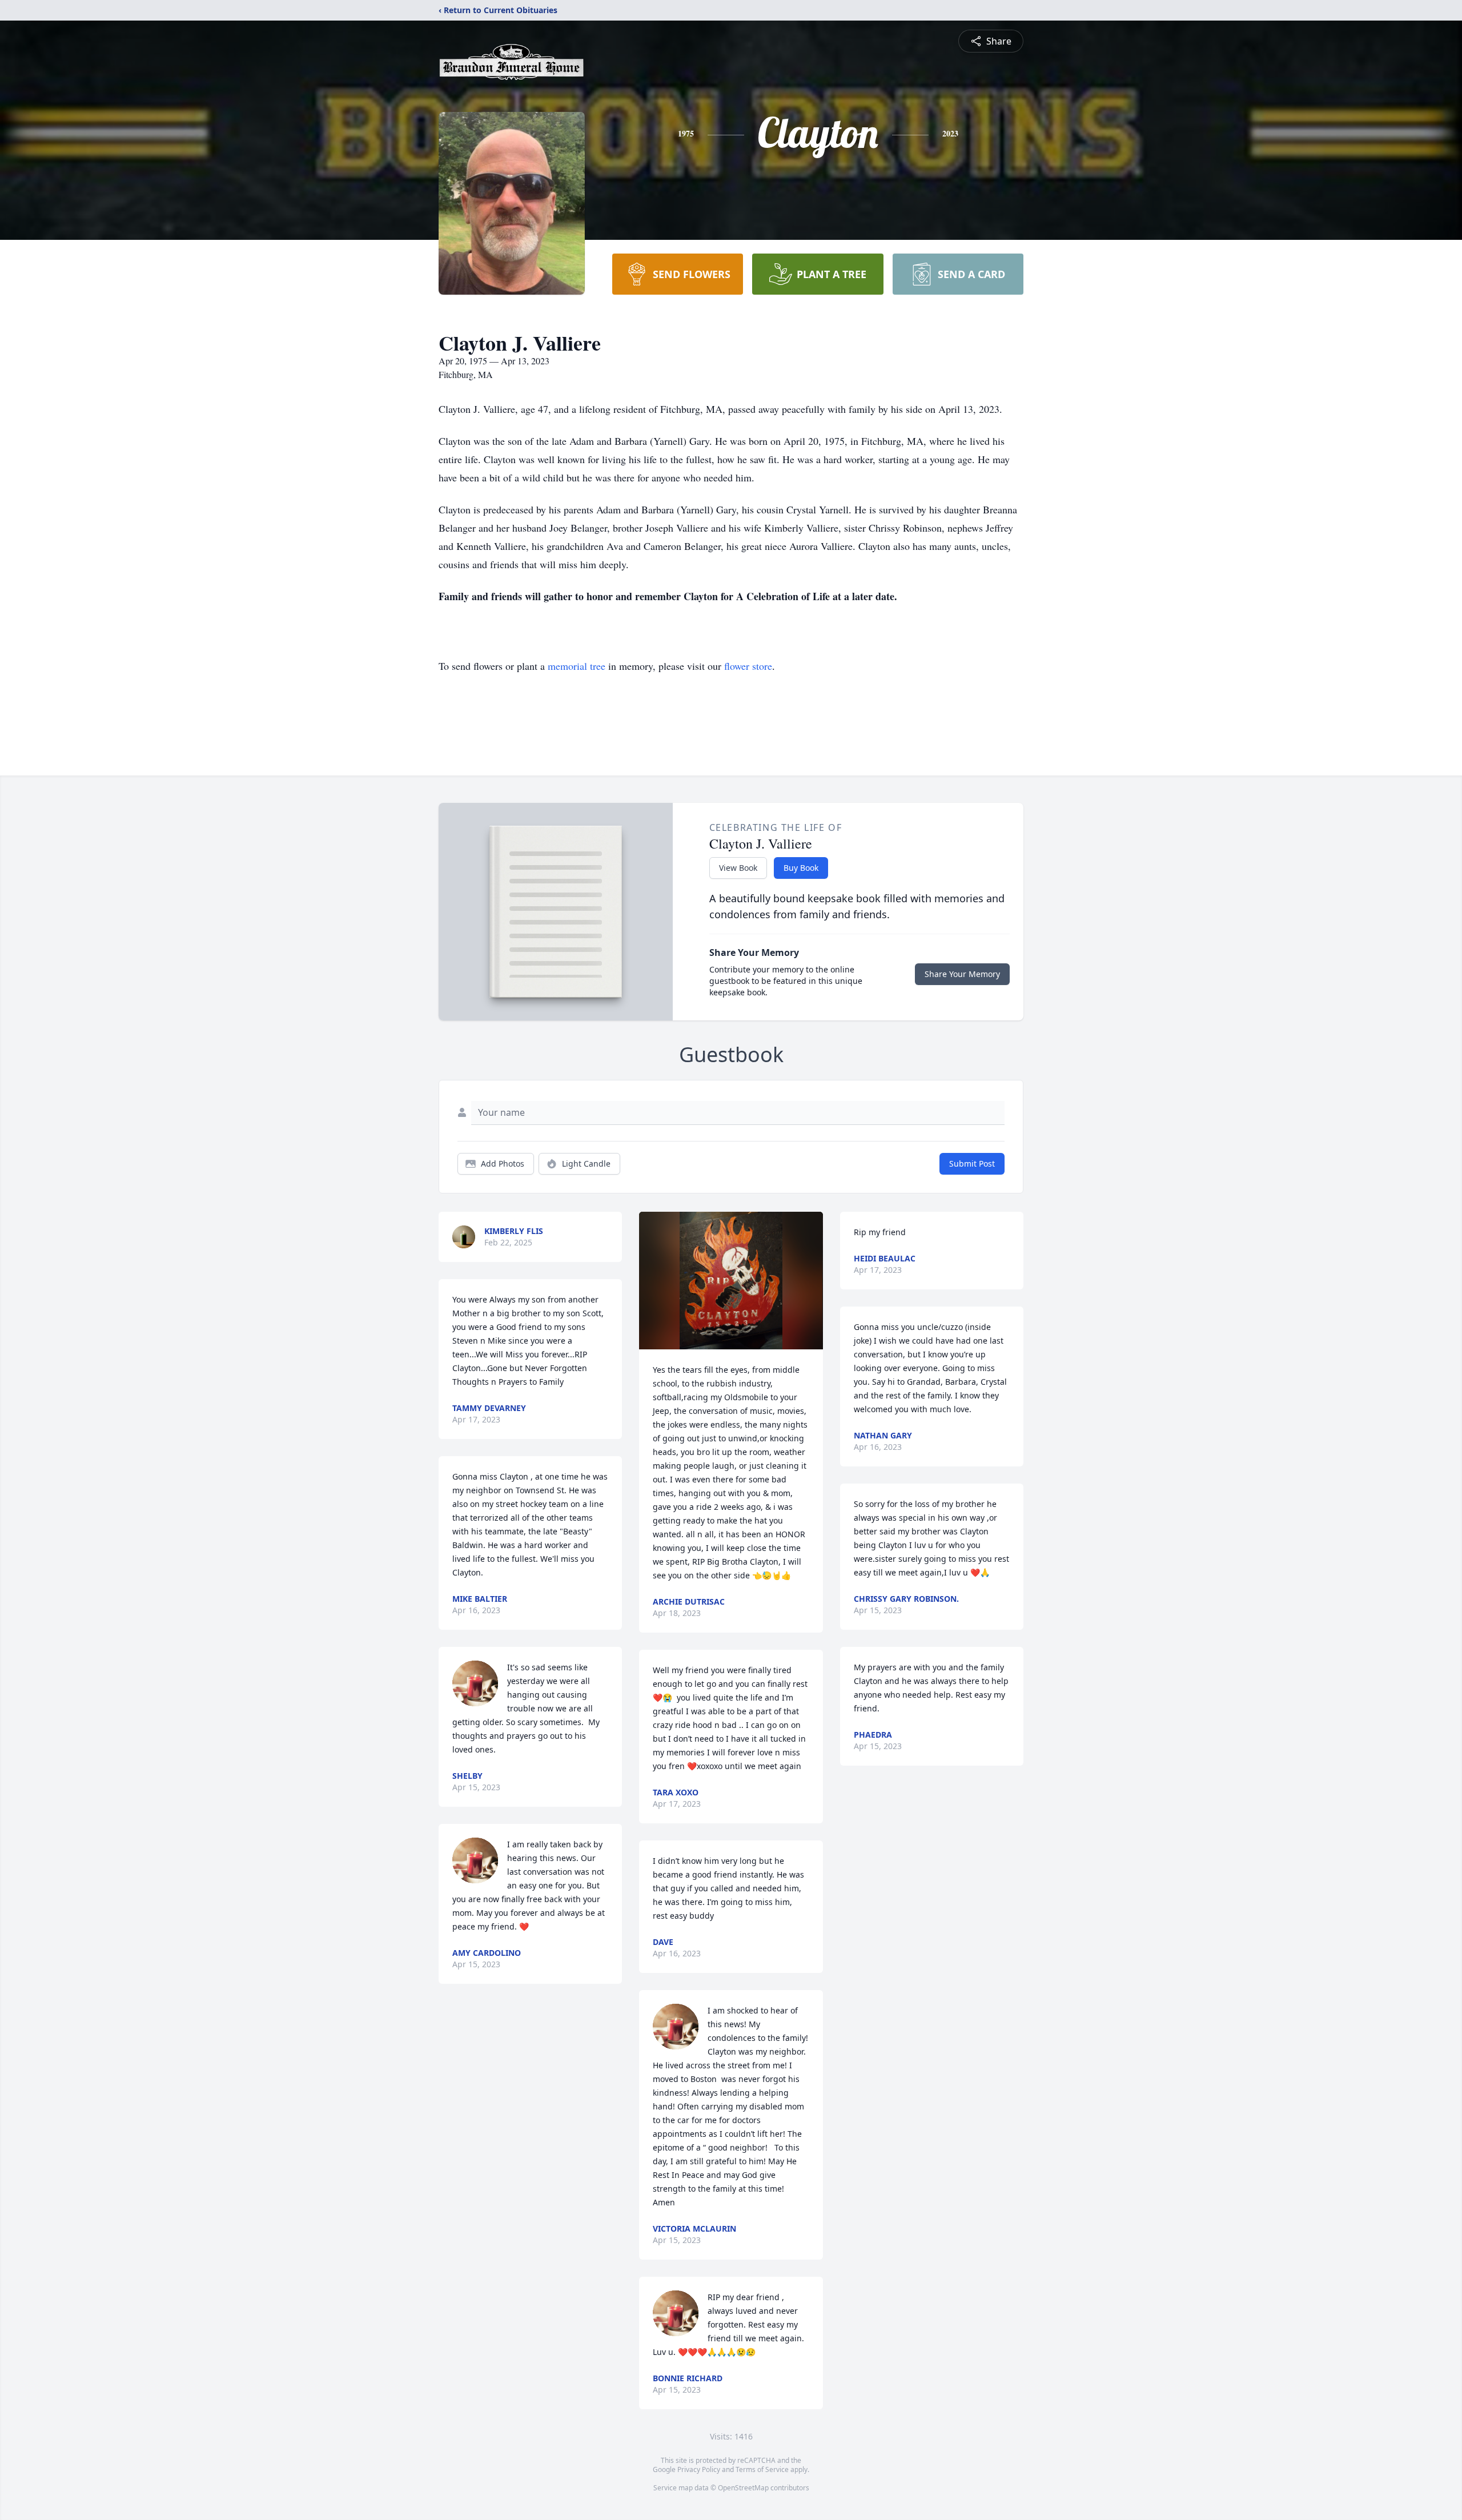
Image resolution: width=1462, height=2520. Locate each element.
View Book (738, 868)
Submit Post (972, 1163)
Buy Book (801, 868)
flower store (748, 666)
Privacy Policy (699, 2469)
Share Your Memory (962, 974)
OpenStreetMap (743, 2488)
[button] (731, 1281)
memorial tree (577, 666)
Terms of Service (762, 2469)
